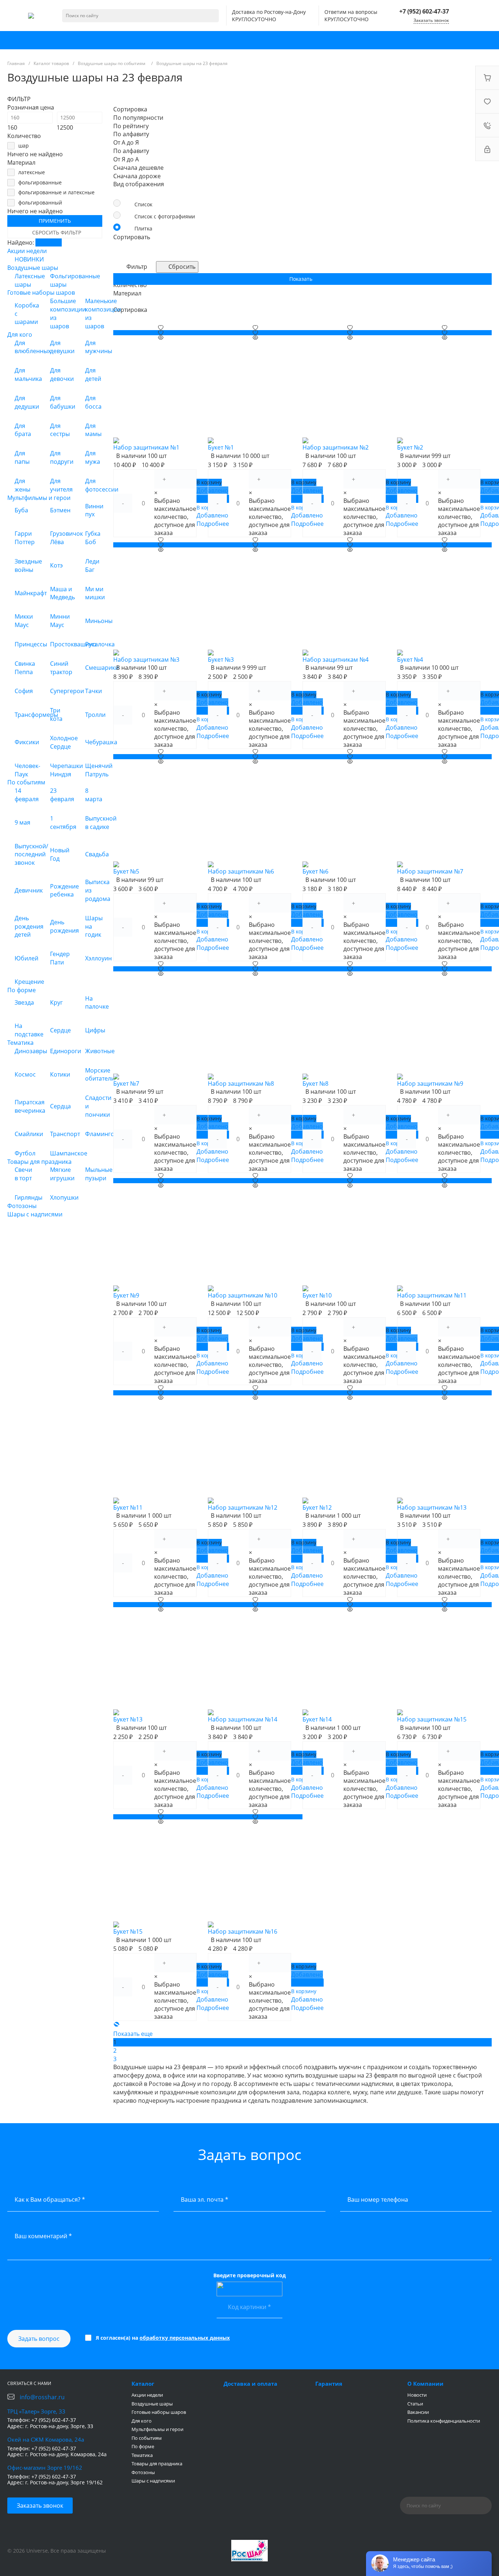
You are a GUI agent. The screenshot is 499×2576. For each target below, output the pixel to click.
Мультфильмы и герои (157, 2429)
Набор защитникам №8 (241, 1083)
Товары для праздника (157, 2464)
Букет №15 (128, 1931)
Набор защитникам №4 (336, 660)
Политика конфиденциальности (444, 2421)
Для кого (142, 2421)
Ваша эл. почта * (205, 2199)
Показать (49, 242)
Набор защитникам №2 (336, 447)
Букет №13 (128, 1719)
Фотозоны (143, 2472)
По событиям (147, 2438)
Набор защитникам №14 (243, 1719)
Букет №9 (126, 1295)
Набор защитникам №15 (432, 1719)
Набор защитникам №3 (146, 660)
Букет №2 (410, 447)
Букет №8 (315, 1083)
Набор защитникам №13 (432, 1507)
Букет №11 (128, 1507)
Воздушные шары (152, 2404)
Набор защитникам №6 (241, 871)
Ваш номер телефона (378, 2199)
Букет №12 (317, 1507)
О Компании (425, 2384)
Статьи (415, 2404)
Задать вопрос (39, 2339)
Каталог (143, 2384)
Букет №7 (126, 1083)
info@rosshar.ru (42, 2397)
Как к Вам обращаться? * (50, 2199)
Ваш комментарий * (43, 2236)
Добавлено (307, 1975)
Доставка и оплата (250, 2384)
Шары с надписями (153, 2481)
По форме (143, 2446)
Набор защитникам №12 (243, 1507)
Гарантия (329, 2384)
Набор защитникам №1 (146, 447)
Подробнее (307, 1983)
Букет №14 (317, 1719)
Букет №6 (315, 871)
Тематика (142, 2455)
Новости (417, 2395)
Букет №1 (221, 447)
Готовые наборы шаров (159, 2412)
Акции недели (147, 2395)
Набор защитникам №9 (430, 1083)
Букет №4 (410, 660)
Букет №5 (126, 871)
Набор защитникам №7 (430, 871)
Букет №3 (221, 660)
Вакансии (418, 2412)
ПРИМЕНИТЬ (55, 221)
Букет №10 (317, 1295)
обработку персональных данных (185, 2338)
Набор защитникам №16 (243, 1931)
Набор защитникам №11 (432, 1295)
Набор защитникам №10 (243, 1295)
